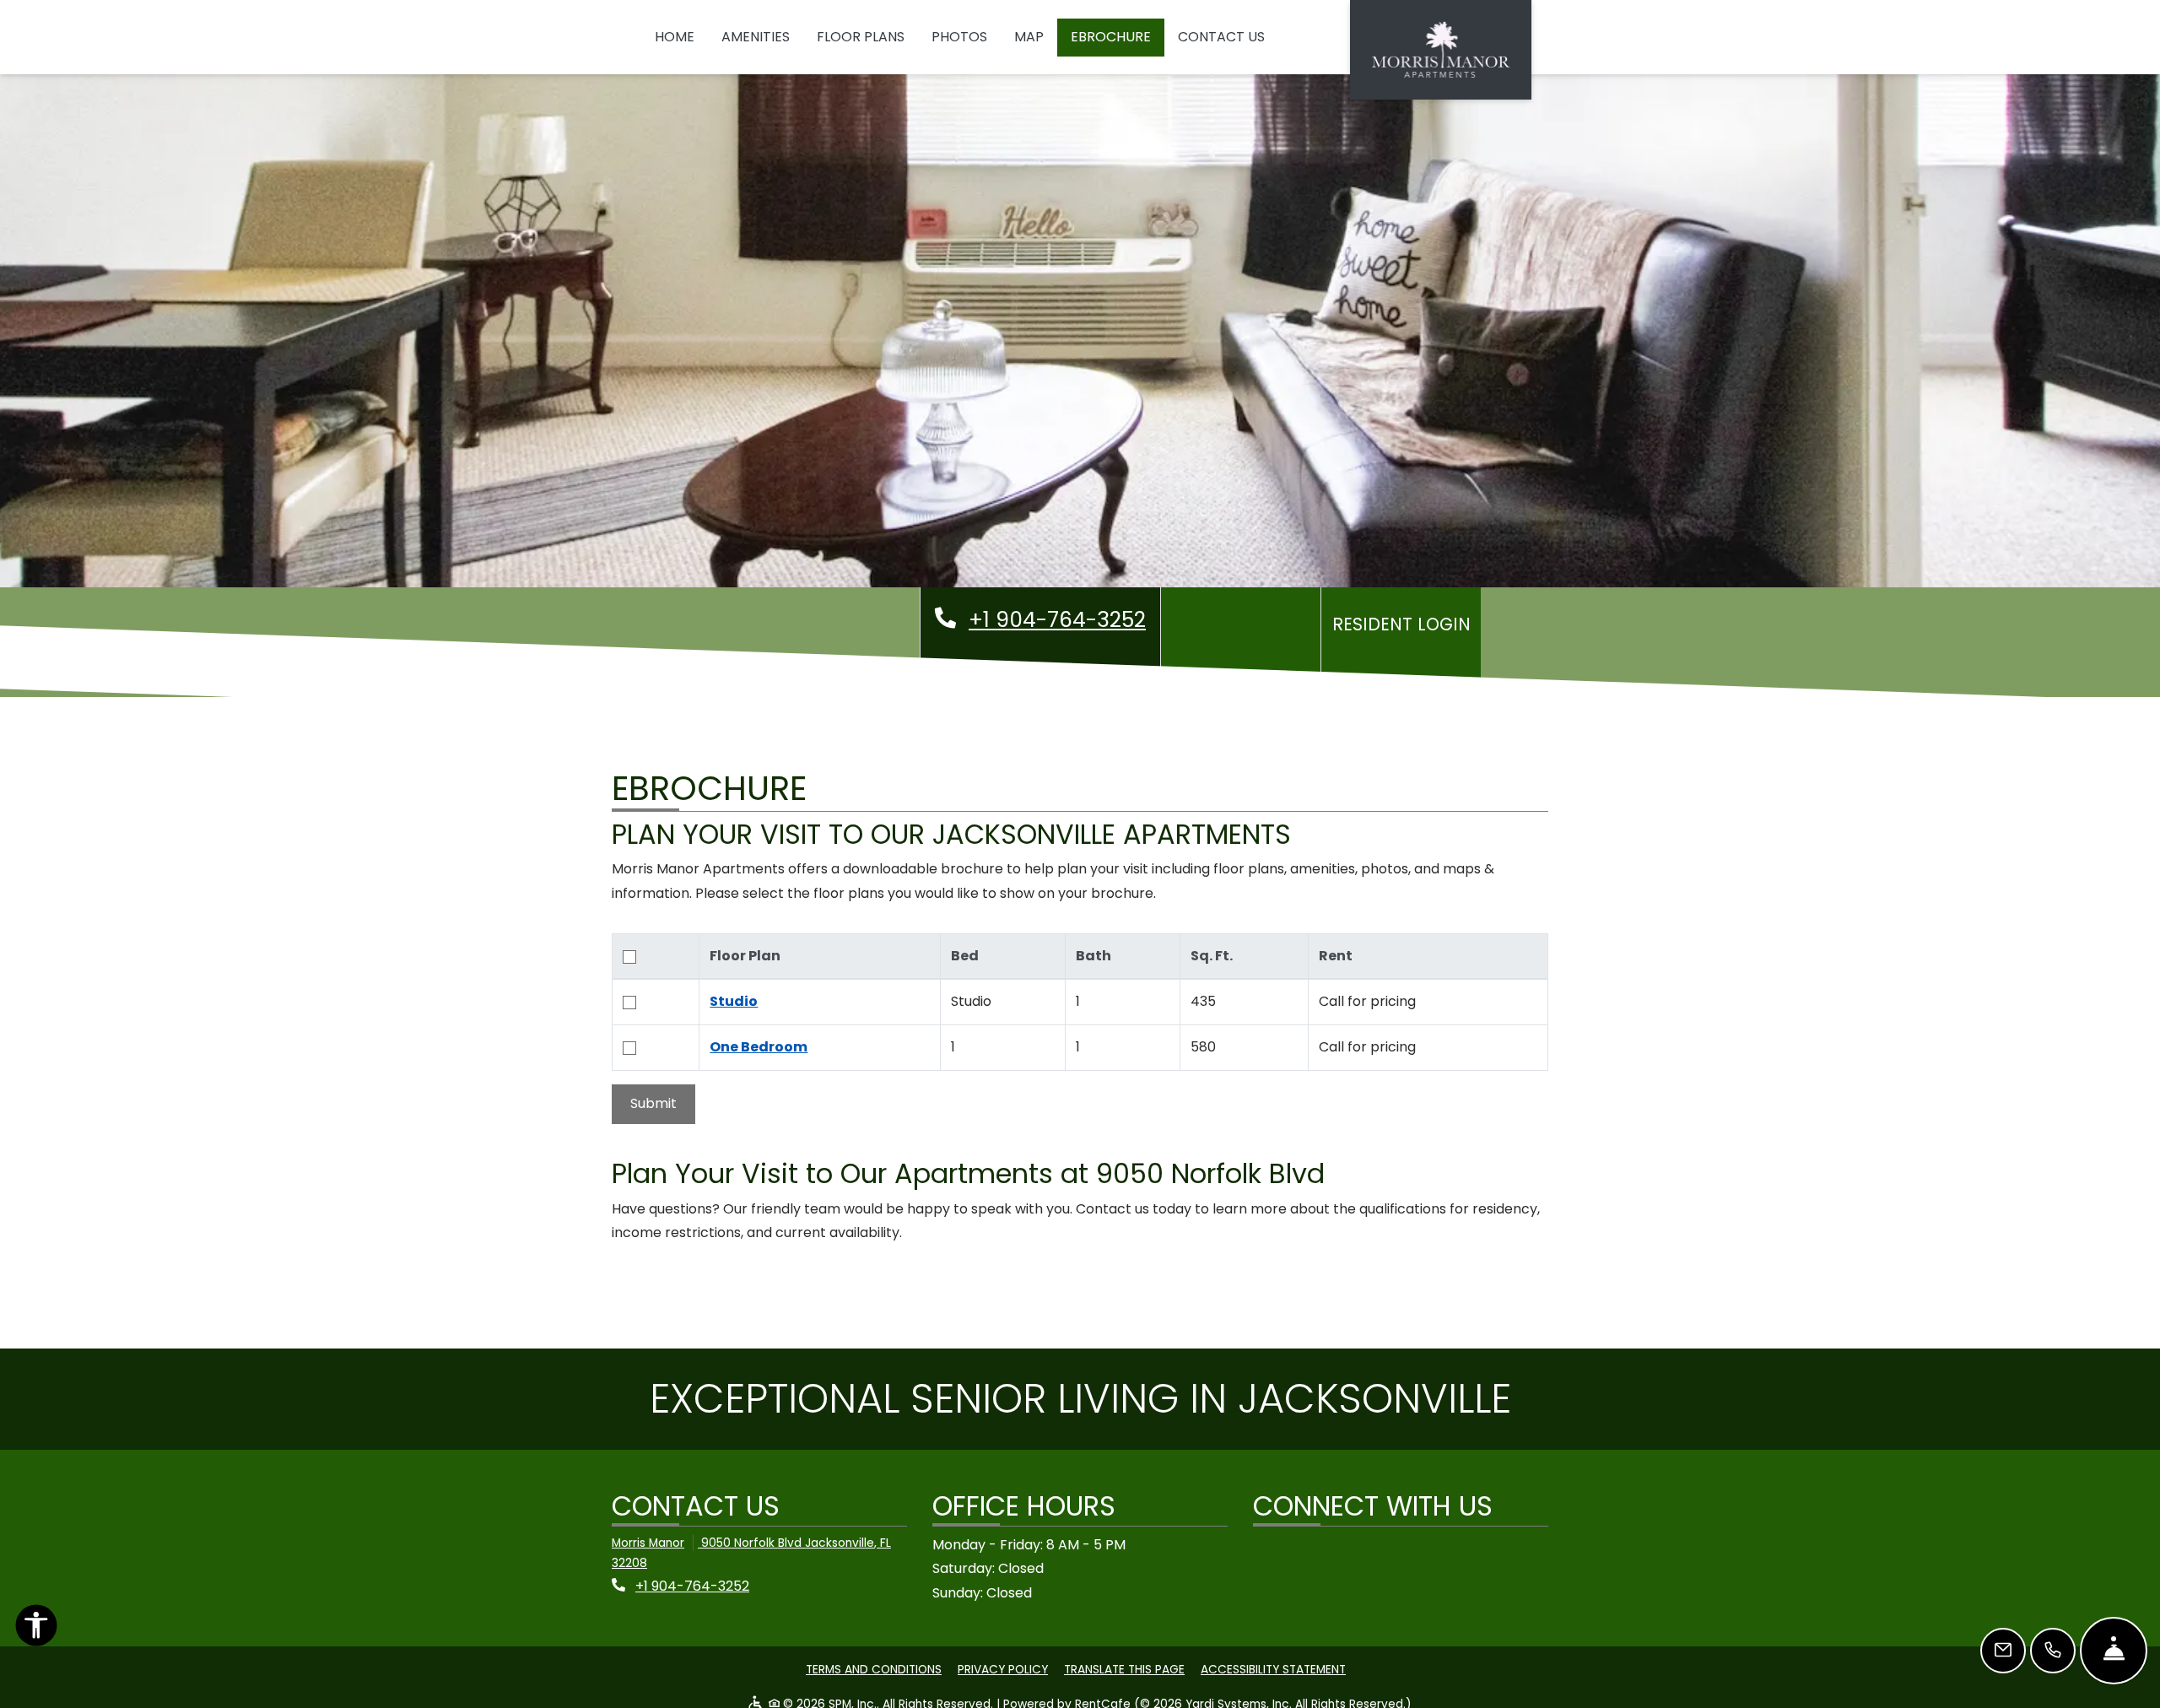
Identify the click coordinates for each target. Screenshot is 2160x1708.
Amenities (756, 37)
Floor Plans (861, 37)
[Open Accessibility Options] (36, 1630)
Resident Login (1405, 624)
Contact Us (1221, 37)
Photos (959, 37)
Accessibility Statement (1273, 1669)
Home (675, 37)
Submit (653, 1103)
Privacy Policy (1003, 1669)
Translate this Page (1124, 1669)
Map (1029, 37)
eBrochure (1111, 37)
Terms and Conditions (874, 1669)
